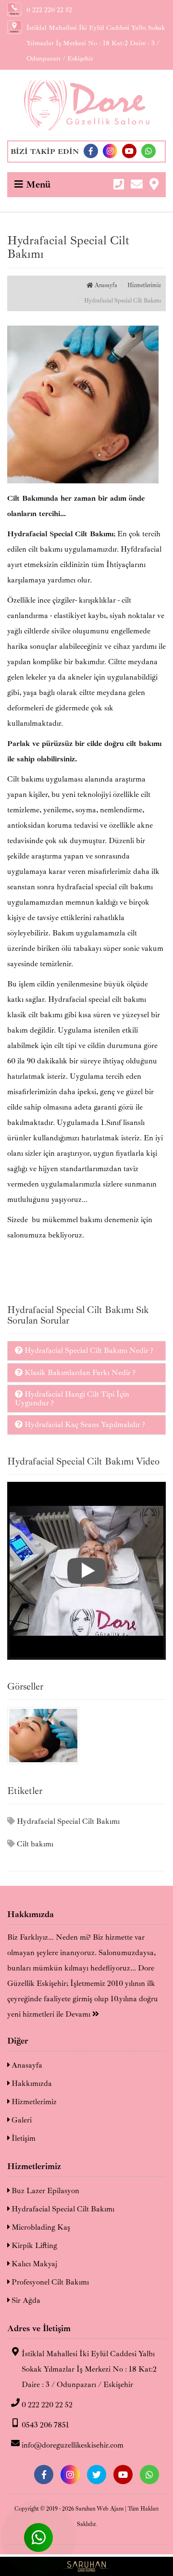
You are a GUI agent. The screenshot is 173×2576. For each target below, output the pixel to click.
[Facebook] (91, 151)
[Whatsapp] (148, 151)
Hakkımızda (31, 2084)
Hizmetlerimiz (144, 285)
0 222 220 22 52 (47, 2405)
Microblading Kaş (40, 2227)
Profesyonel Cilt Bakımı (49, 2282)
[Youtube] (129, 151)
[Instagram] (110, 151)
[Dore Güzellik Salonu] (86, 105)
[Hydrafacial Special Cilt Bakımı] (86, 1571)
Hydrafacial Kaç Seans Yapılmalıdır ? (84, 1425)
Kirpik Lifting (33, 2246)
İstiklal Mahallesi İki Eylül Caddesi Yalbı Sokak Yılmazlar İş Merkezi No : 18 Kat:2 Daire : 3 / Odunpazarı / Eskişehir (89, 2369)
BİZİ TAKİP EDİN (45, 152)
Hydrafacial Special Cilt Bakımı (67, 1821)
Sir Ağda (25, 2300)
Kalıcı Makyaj (33, 2264)
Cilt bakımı (34, 1844)
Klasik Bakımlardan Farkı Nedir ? (79, 1373)
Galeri (21, 2120)
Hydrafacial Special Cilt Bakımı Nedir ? (88, 1351)
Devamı (79, 2014)
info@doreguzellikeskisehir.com (73, 2445)
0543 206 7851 (45, 2425)
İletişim (23, 2138)
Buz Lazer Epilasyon (44, 2191)
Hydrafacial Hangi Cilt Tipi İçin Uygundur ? (72, 1399)
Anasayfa (105, 285)
